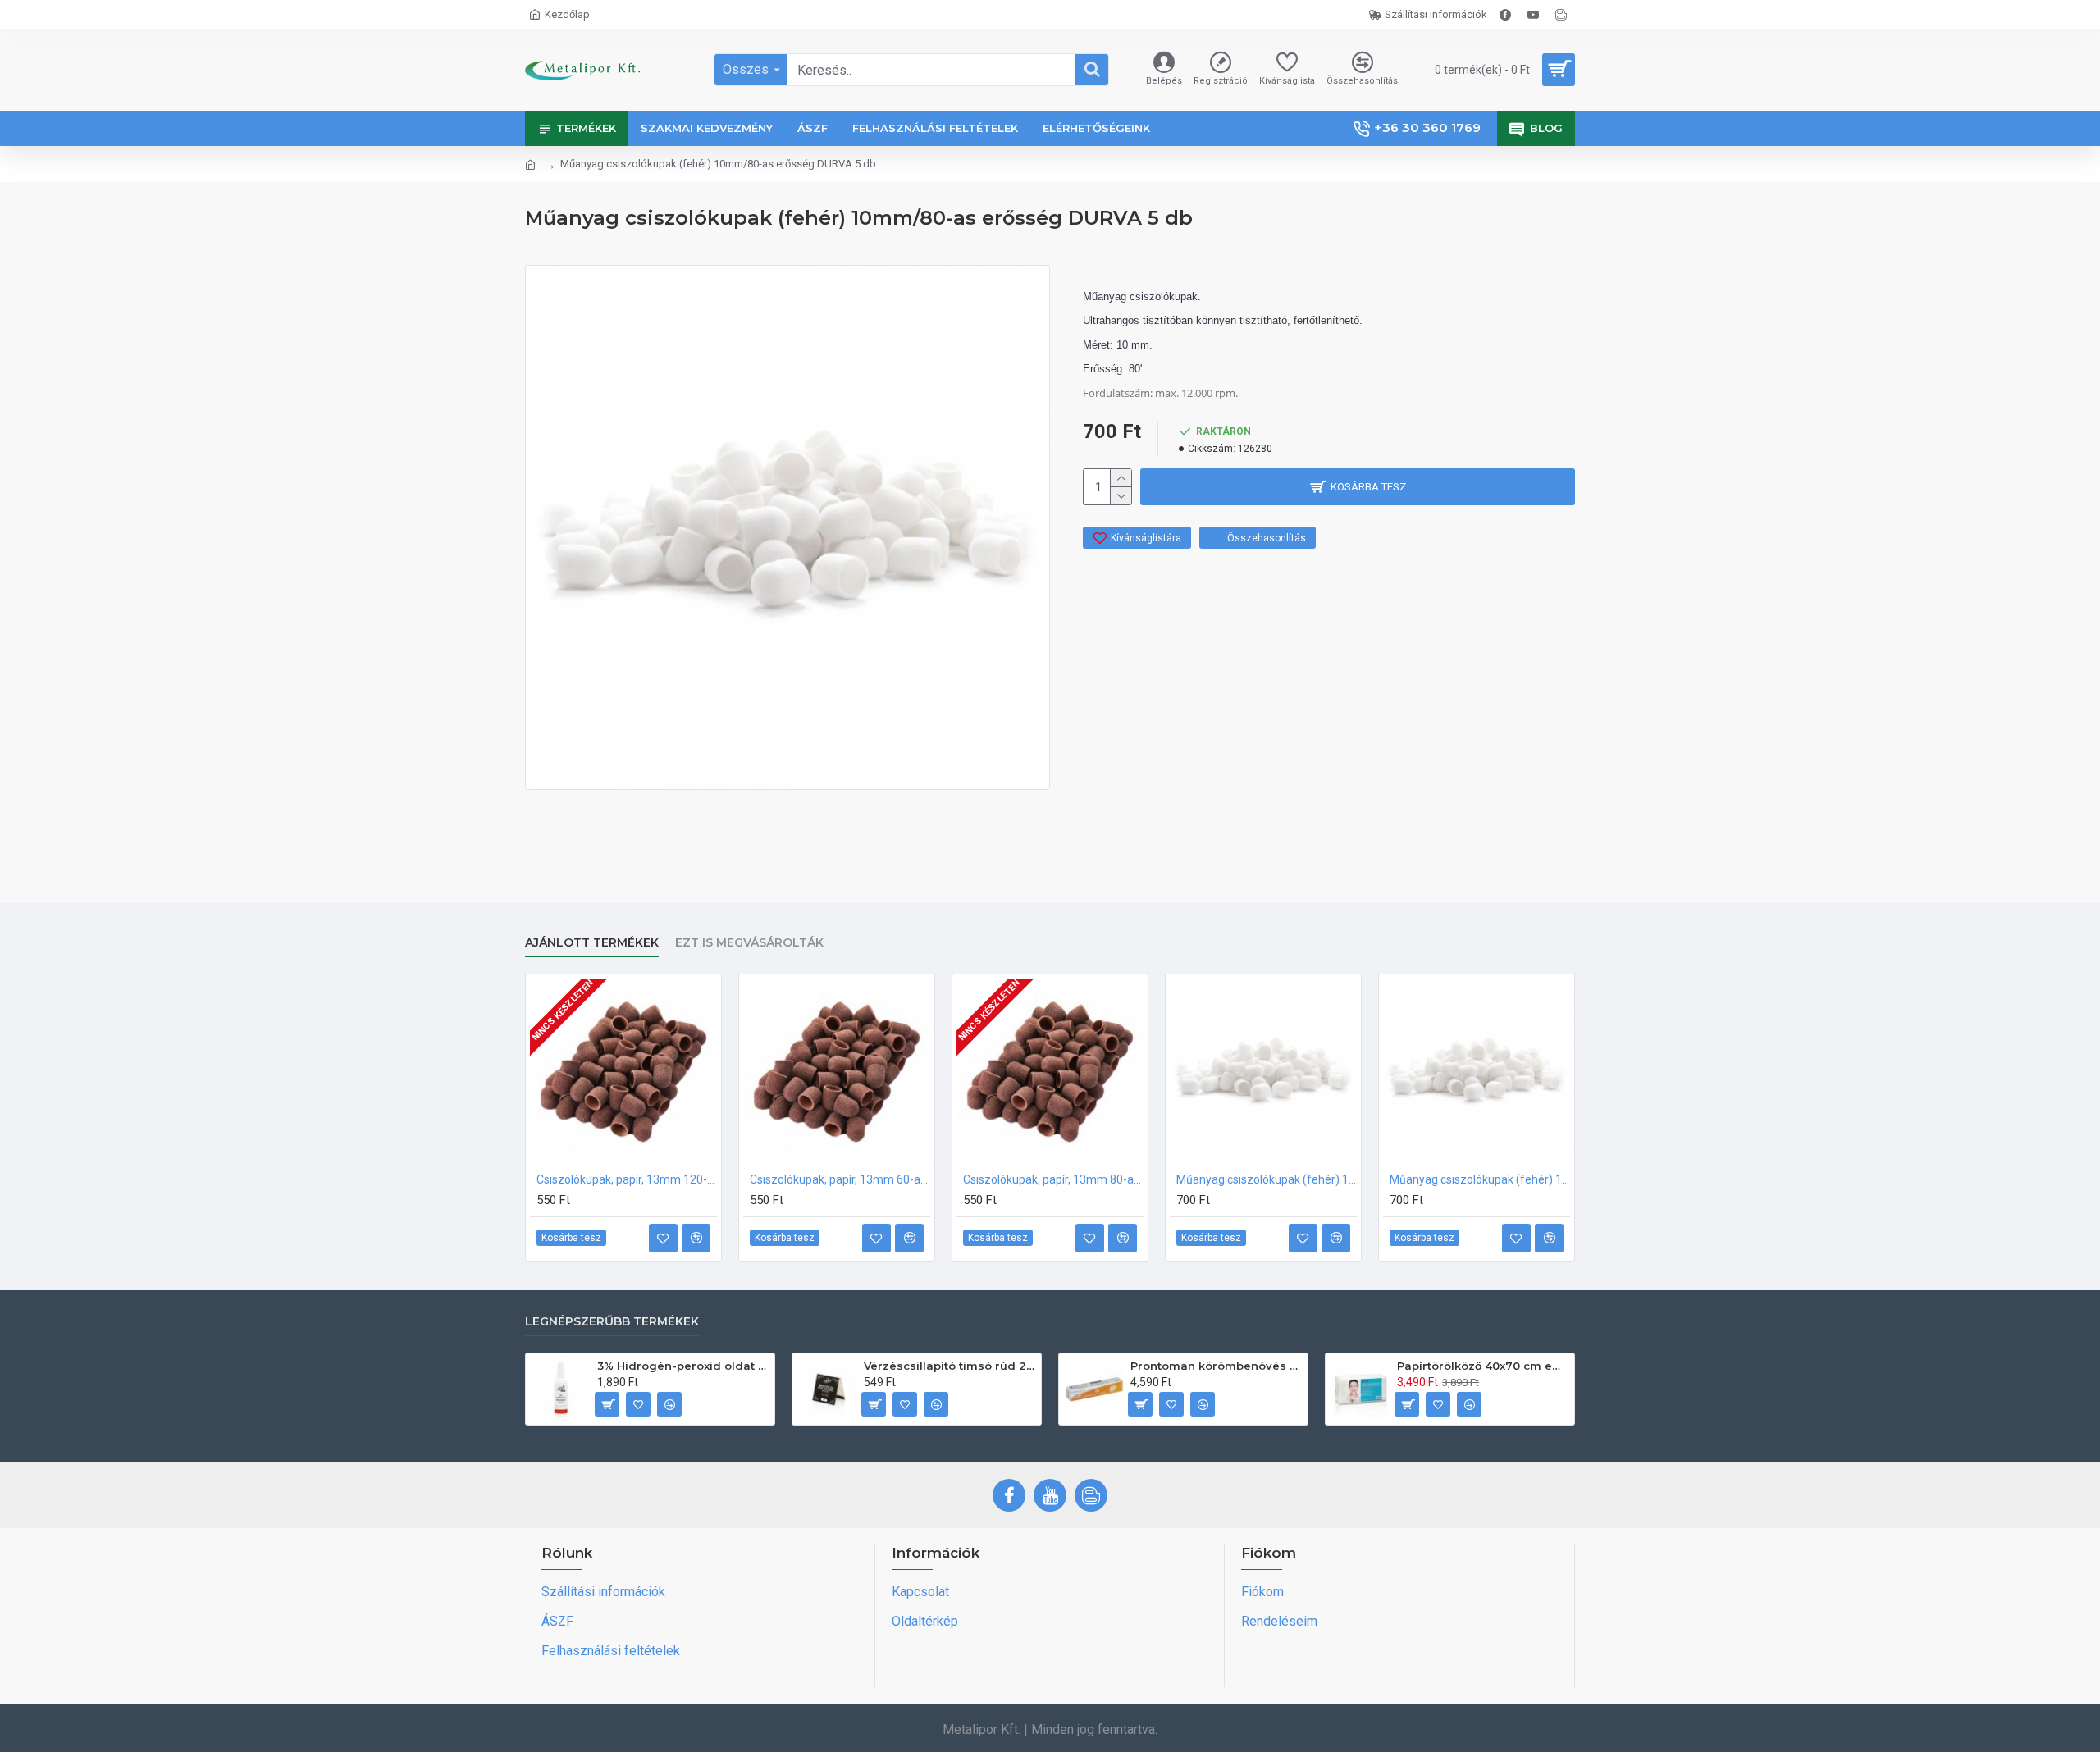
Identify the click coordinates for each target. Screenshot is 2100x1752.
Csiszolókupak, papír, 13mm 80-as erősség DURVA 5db (1053, 1179)
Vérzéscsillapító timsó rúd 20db (950, 1366)
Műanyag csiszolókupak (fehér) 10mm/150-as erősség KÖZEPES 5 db (1267, 1179)
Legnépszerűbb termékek (612, 1322)
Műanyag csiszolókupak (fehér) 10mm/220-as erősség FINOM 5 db (1480, 1179)
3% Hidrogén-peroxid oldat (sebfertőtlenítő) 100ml (683, 1366)
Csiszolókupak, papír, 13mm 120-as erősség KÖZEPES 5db (627, 1179)
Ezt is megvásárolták (749, 943)
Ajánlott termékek (592, 943)
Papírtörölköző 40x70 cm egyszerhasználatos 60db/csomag (1483, 1366)
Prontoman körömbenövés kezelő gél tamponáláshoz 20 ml (1216, 1366)
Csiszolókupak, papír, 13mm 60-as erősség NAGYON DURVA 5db (840, 1179)
